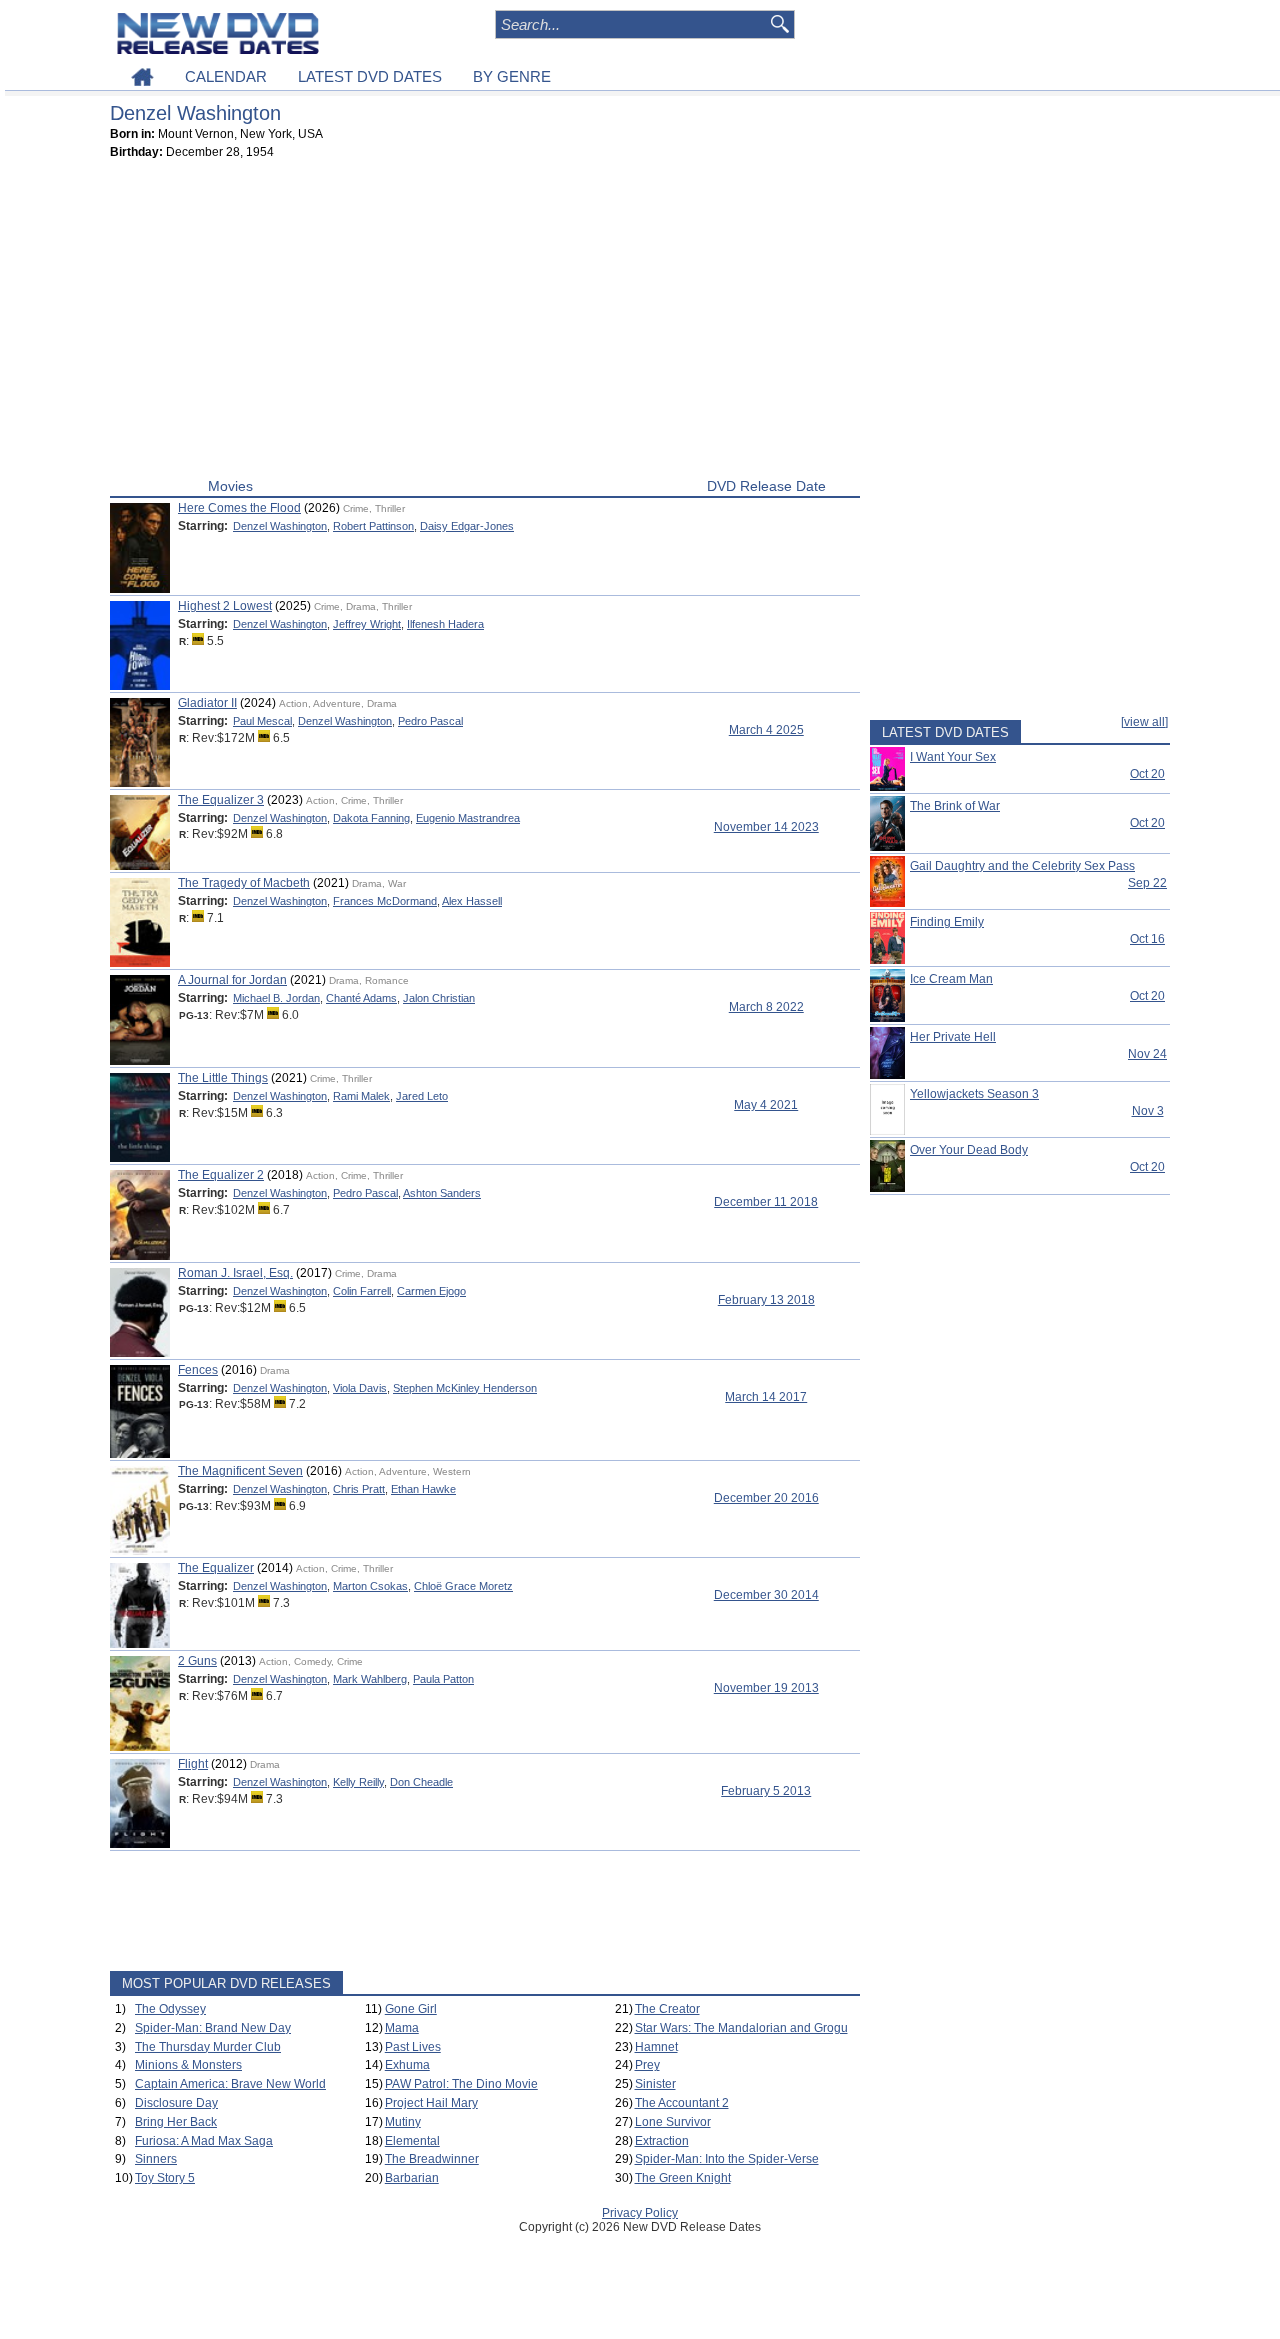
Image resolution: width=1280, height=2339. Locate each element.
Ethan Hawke (423, 1489)
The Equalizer (216, 1568)
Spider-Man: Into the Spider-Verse (727, 2159)
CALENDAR (226, 76)
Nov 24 (1147, 1054)
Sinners (156, 2159)
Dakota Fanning (371, 818)
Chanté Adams (361, 998)
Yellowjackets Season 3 (974, 1094)
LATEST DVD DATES (370, 76)
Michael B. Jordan (276, 998)
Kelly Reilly (358, 1782)
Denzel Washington (280, 526)
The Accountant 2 (682, 2103)
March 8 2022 (766, 1007)
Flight (193, 1764)
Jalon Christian (439, 998)
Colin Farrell (362, 1291)
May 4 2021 (766, 1105)
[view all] (1144, 722)
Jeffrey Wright (367, 624)
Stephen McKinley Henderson (465, 1388)
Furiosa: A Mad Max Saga (204, 2141)
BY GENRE (512, 76)
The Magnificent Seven (240, 1471)
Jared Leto (422, 1096)
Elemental (412, 2141)
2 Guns (197, 1661)
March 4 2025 (766, 730)
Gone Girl (411, 2009)
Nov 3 (1148, 1111)
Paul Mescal (262, 721)
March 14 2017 (766, 1397)
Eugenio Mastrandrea (468, 818)
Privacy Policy (640, 2213)
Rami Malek (361, 1096)
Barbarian (412, 2178)
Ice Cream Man (951, 979)
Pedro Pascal (430, 721)
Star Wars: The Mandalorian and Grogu (741, 2028)
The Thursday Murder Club (208, 2047)
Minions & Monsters (188, 2065)
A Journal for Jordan (232, 980)
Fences (198, 1370)
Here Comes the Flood (239, 508)
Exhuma (407, 2065)
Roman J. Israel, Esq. (235, 1273)
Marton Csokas (370, 1586)
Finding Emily (947, 922)
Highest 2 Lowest (225, 606)
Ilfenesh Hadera (445, 624)
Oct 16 (1147, 939)
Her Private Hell (953, 1037)
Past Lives (413, 2047)
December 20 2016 (766, 1498)
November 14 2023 (766, 827)
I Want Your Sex (953, 757)
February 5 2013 (766, 1791)
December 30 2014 (766, 1595)
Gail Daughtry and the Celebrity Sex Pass (1022, 866)
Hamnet (656, 2047)
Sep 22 (1147, 883)
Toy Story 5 (165, 2178)
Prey (647, 2065)
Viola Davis (360, 1388)
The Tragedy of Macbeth (244, 883)
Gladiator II (207, 703)
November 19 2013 (766, 1688)
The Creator (667, 2009)
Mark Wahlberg (370, 1679)
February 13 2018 (766, 1300)
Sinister (655, 2084)
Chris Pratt (359, 1489)
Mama (402, 2028)
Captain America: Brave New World (230, 2084)
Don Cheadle (421, 1782)
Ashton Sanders (442, 1193)
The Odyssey (170, 2009)
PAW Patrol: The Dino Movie (461, 2084)
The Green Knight (683, 2178)
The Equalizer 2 (221, 1175)
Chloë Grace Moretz (463, 1586)
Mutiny (403, 2122)
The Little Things (223, 1078)
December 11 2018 (766, 1202)
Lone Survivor (673, 2122)
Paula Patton (443, 1679)
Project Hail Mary (431, 2103)
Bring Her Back (176, 2122)
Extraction (662, 2141)
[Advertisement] (485, 323)
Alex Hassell (472, 901)
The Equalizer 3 (221, 800)
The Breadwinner (432, 2159)
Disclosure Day (176, 2103)
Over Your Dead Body (969, 1150)
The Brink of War (955, 806)
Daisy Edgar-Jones (467, 526)
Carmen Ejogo (431, 1291)
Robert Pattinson (373, 526)
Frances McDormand (385, 901)
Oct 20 (1147, 774)
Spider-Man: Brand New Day (213, 2028)
